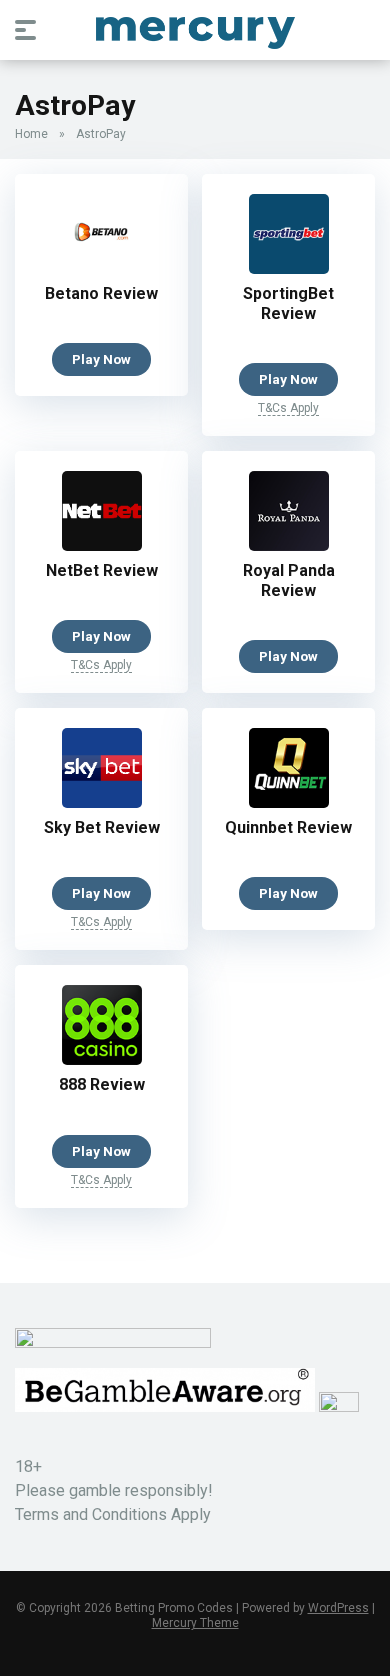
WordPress (338, 1608)
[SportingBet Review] (289, 268)
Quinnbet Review (288, 827)
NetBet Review (102, 570)
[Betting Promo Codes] (195, 29)
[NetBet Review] (102, 545)
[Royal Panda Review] (289, 545)
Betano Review (101, 293)
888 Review (102, 1084)
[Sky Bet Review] (102, 802)
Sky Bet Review (102, 827)
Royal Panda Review (289, 580)
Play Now (101, 359)
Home (31, 134)
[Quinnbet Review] (289, 802)
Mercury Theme (195, 1623)
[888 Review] (102, 1059)
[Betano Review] (102, 268)
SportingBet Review (288, 303)
